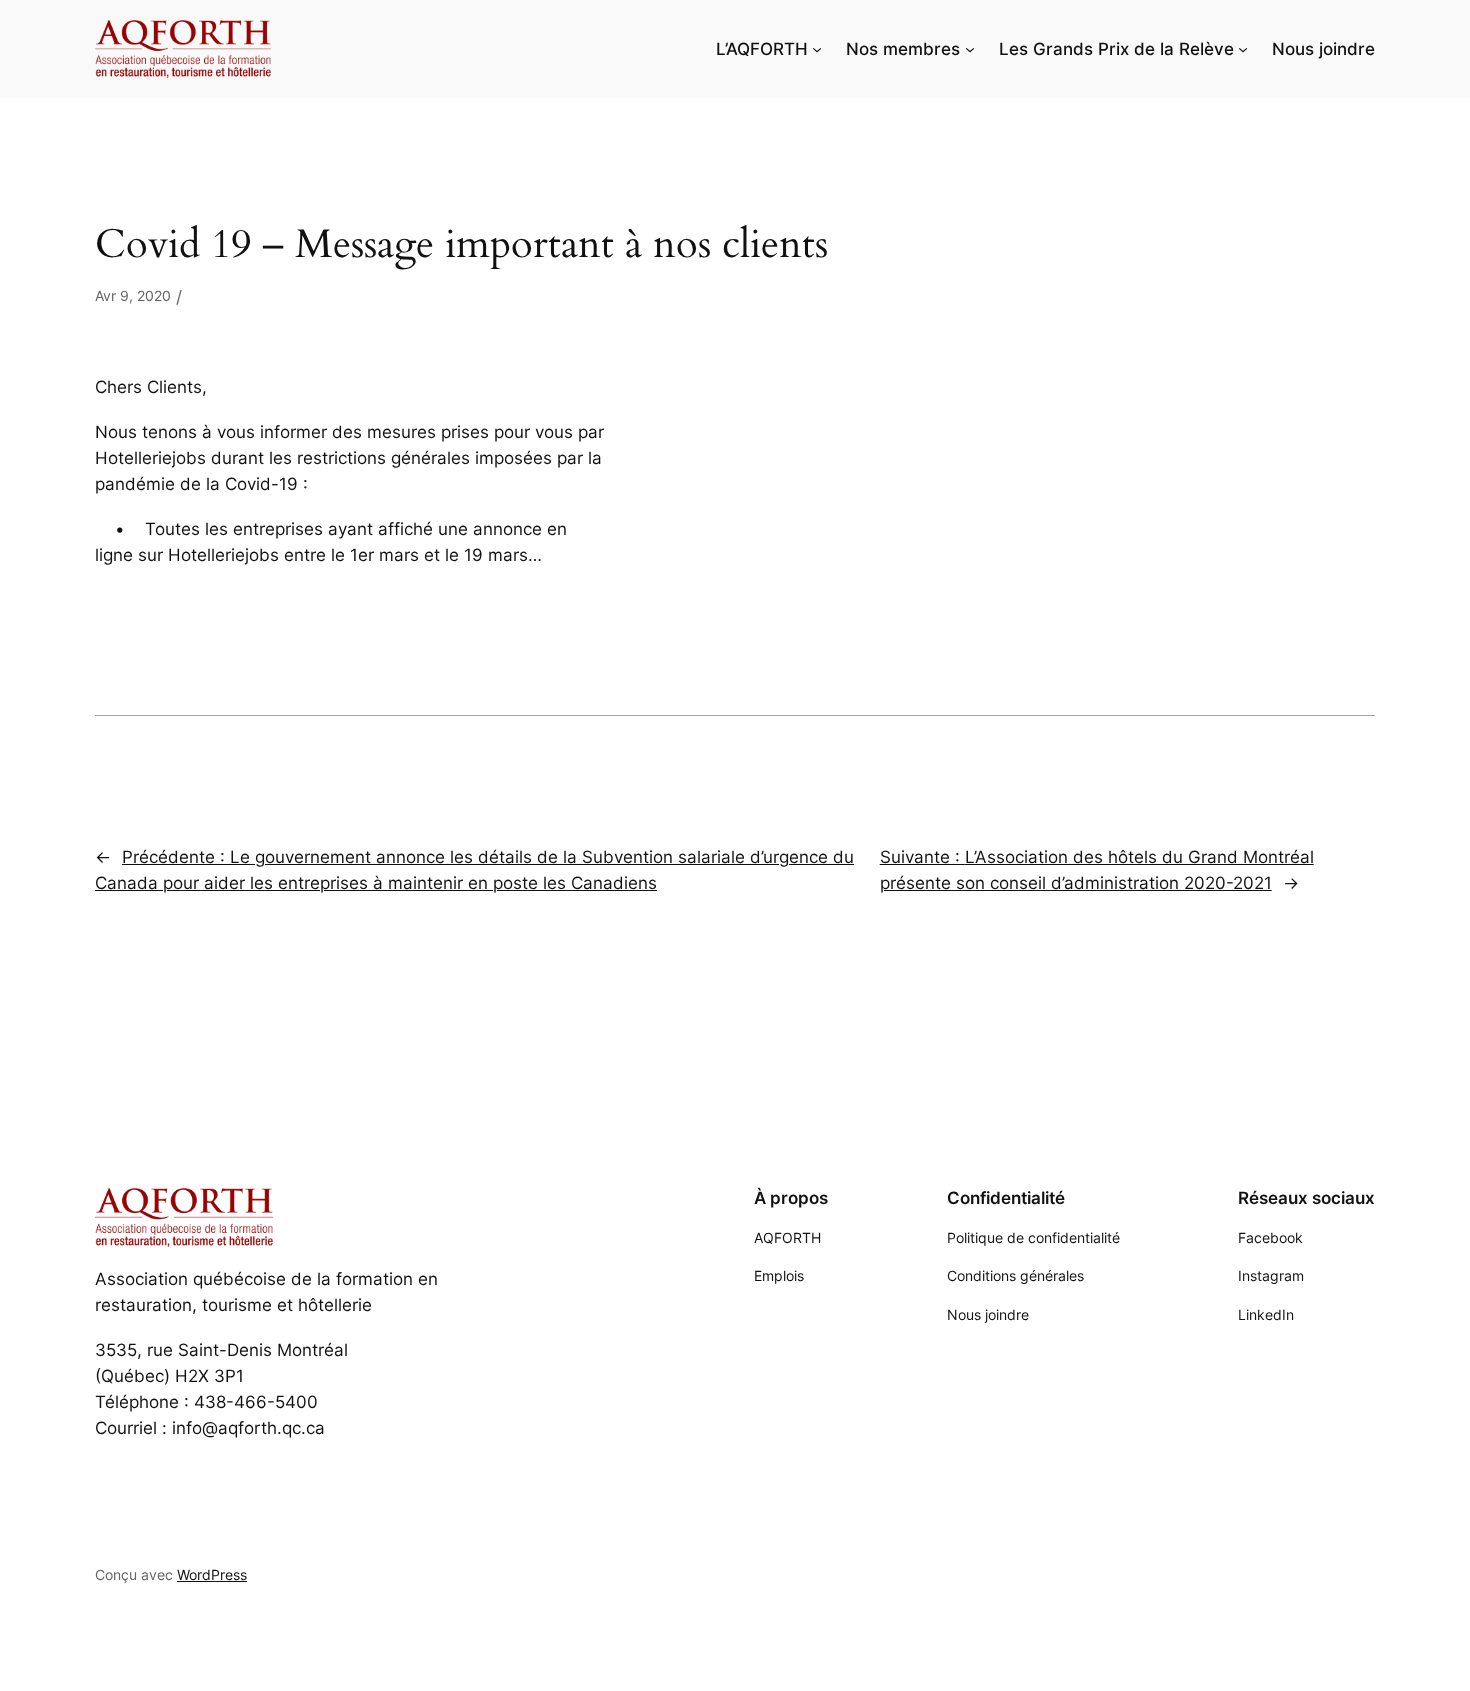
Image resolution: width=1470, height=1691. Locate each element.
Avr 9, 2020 (133, 295)
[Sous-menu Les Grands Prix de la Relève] (1243, 49)
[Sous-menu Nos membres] (970, 49)
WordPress (212, 1574)
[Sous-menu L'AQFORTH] (817, 49)
